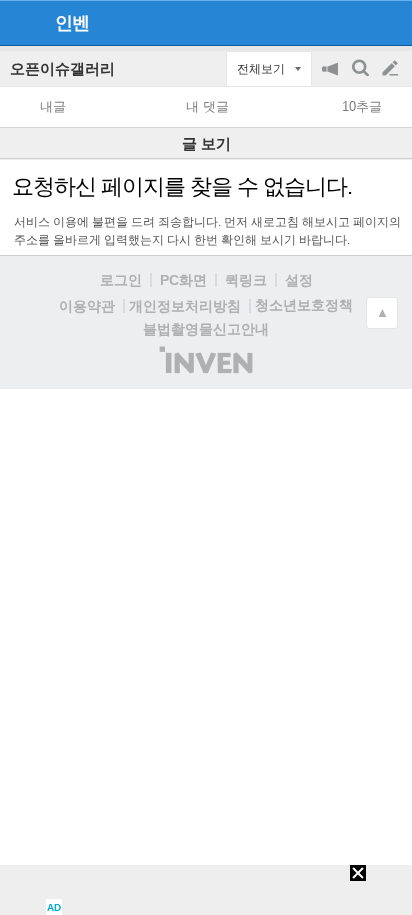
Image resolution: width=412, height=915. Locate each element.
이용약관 (87, 306)
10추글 (362, 106)
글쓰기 (392, 69)
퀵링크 (246, 280)
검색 (362, 78)
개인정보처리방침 (185, 306)
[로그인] (352, 22)
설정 (299, 280)
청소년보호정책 (304, 305)
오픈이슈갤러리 (62, 68)
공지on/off (332, 78)
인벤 (72, 23)
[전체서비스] (388, 22)
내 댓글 (207, 106)
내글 (53, 106)
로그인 (121, 280)
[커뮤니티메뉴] (21, 22)
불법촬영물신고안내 (206, 329)
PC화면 (183, 280)
